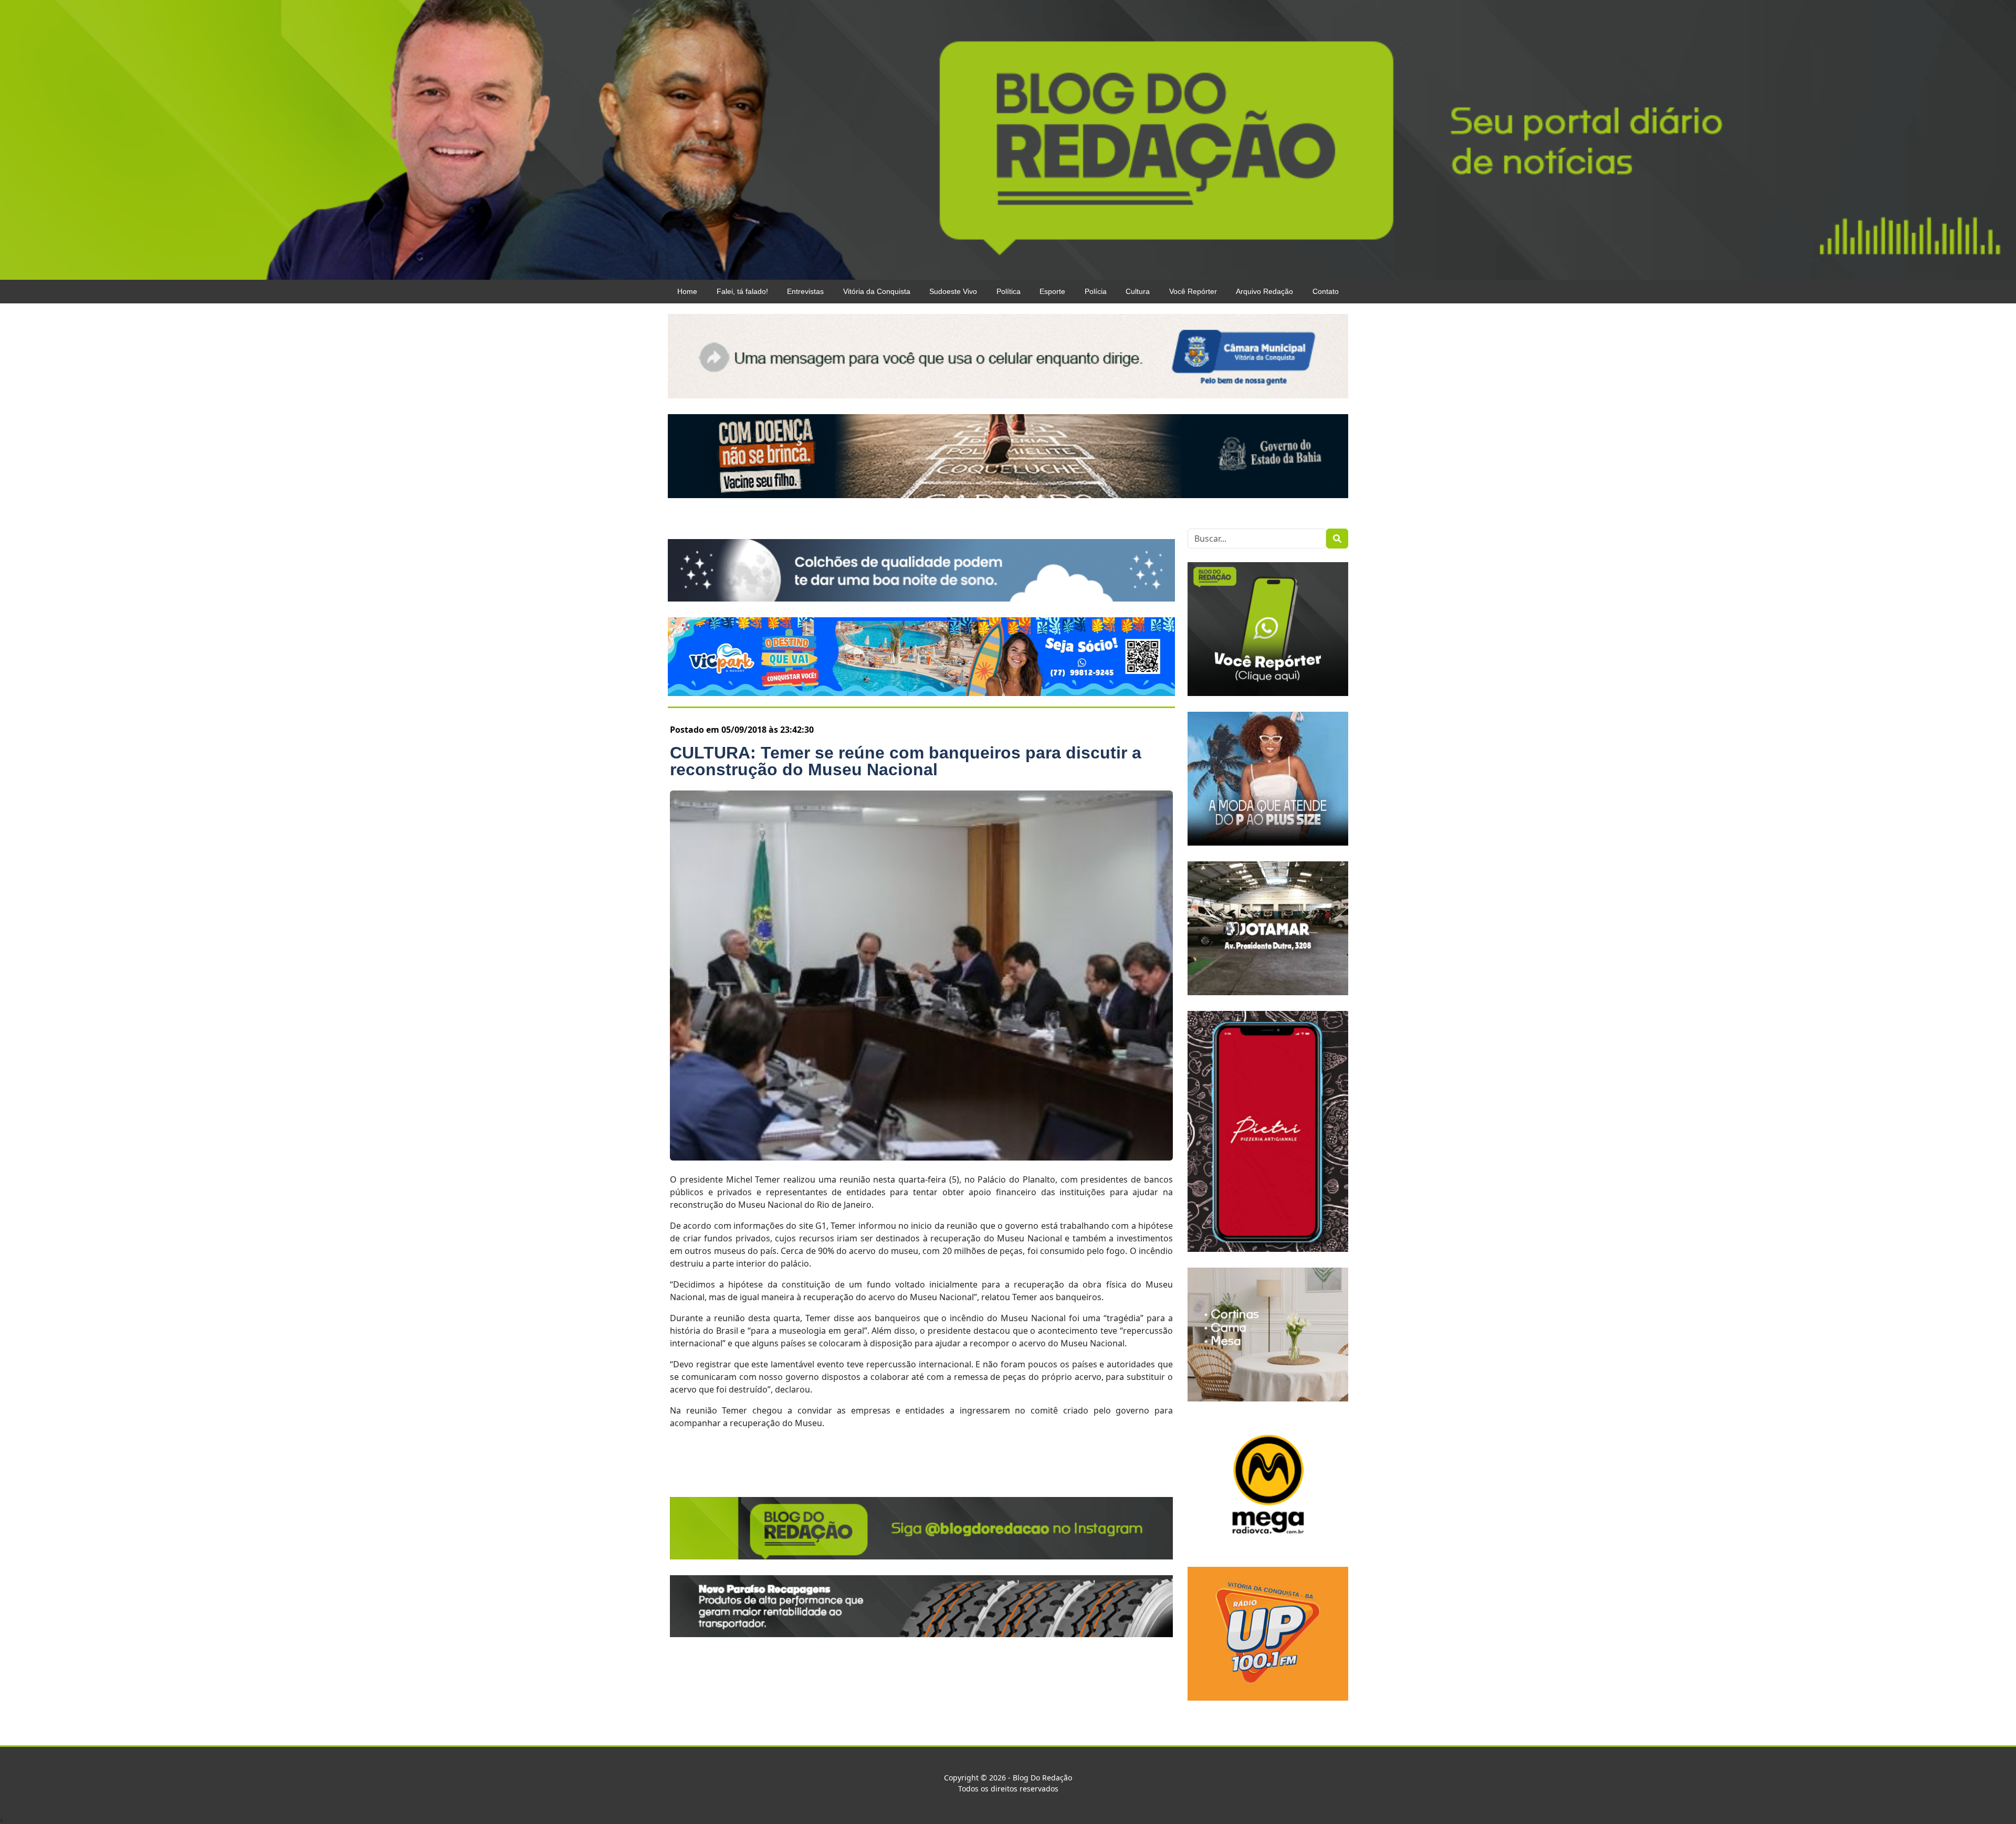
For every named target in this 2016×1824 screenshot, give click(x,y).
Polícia (1096, 291)
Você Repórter (1193, 291)
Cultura (1138, 291)
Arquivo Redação (1264, 291)
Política (1009, 291)
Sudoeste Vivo (953, 291)
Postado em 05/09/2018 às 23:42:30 (742, 730)
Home (687, 291)
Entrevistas (805, 291)
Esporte (1052, 291)
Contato (1326, 291)
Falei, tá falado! (742, 291)
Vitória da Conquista (877, 291)
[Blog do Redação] (1008, 139)
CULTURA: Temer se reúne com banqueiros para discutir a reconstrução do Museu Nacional (906, 761)
